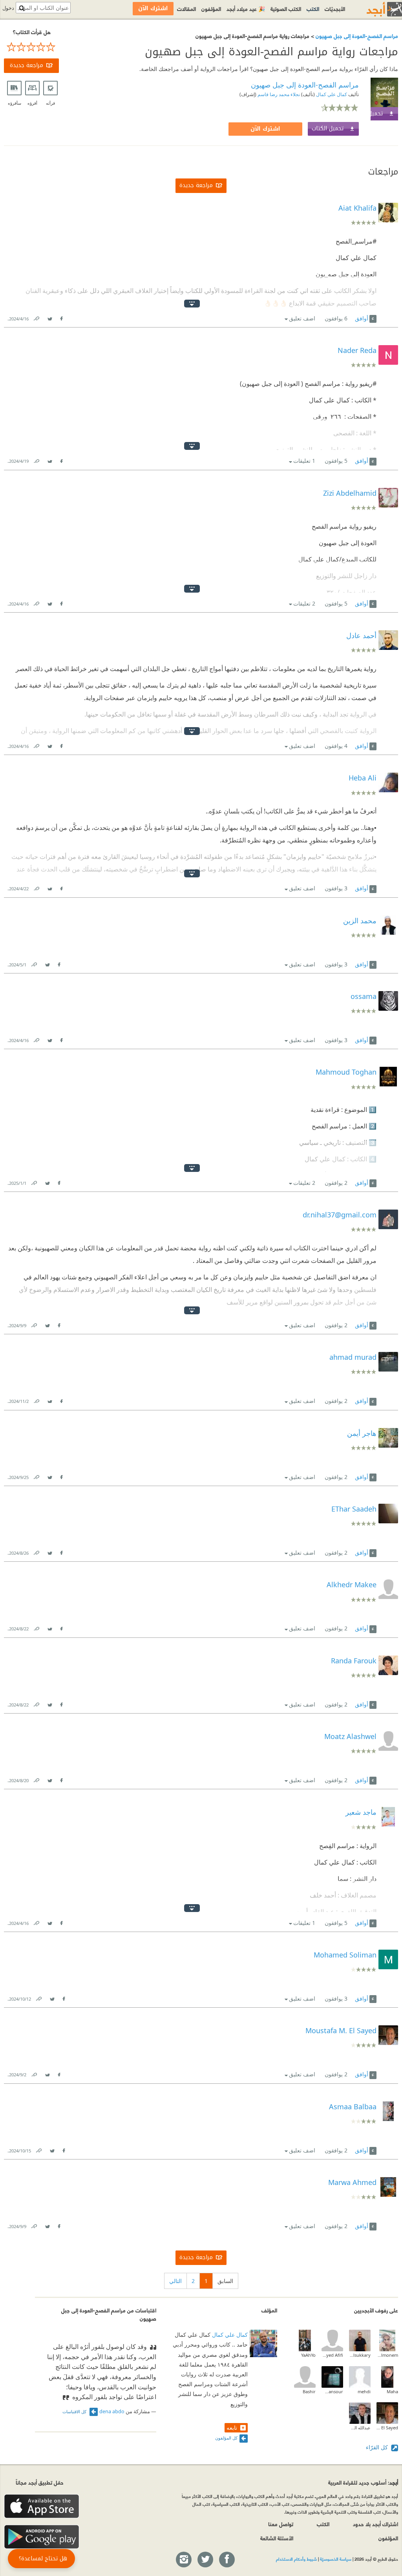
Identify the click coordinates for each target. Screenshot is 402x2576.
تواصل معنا (281, 2524)
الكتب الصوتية (286, 8)
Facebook (61, 317)
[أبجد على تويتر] (205, 2560)
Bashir (309, 2391)
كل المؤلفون (226, 2438)
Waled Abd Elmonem (387, 2355)
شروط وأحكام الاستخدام (296, 2559)
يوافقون (336, 318)
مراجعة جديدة (26, 65)
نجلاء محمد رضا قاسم (278, 94)
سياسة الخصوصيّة (336, 2559)
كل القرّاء (378, 2447)
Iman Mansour (332, 2391)
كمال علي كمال (331, 94)
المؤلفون (211, 8)
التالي (175, 2281)
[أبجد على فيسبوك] (227, 2560)
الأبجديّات (335, 8)
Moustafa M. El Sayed (387, 2428)
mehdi (364, 2391)
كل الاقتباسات (75, 2411)
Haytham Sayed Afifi (332, 2355)
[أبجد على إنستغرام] (183, 2560)
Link (36, 317)
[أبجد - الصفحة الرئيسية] (375, 9)
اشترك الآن (265, 129)
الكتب (313, 8)
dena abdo (112, 2411)
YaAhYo (308, 2355)
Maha (392, 2391)
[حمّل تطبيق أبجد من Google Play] (42, 2537)
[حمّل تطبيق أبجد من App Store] (42, 2506)
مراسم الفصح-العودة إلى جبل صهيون (356, 35)
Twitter (49, 317)
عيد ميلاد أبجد (246, 8)
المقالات (186, 8)
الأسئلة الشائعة (277, 2538)
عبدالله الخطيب (360, 2428)
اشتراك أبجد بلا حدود (376, 2524)
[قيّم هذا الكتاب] (31, 47)
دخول (8, 8)
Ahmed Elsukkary (360, 2355)
